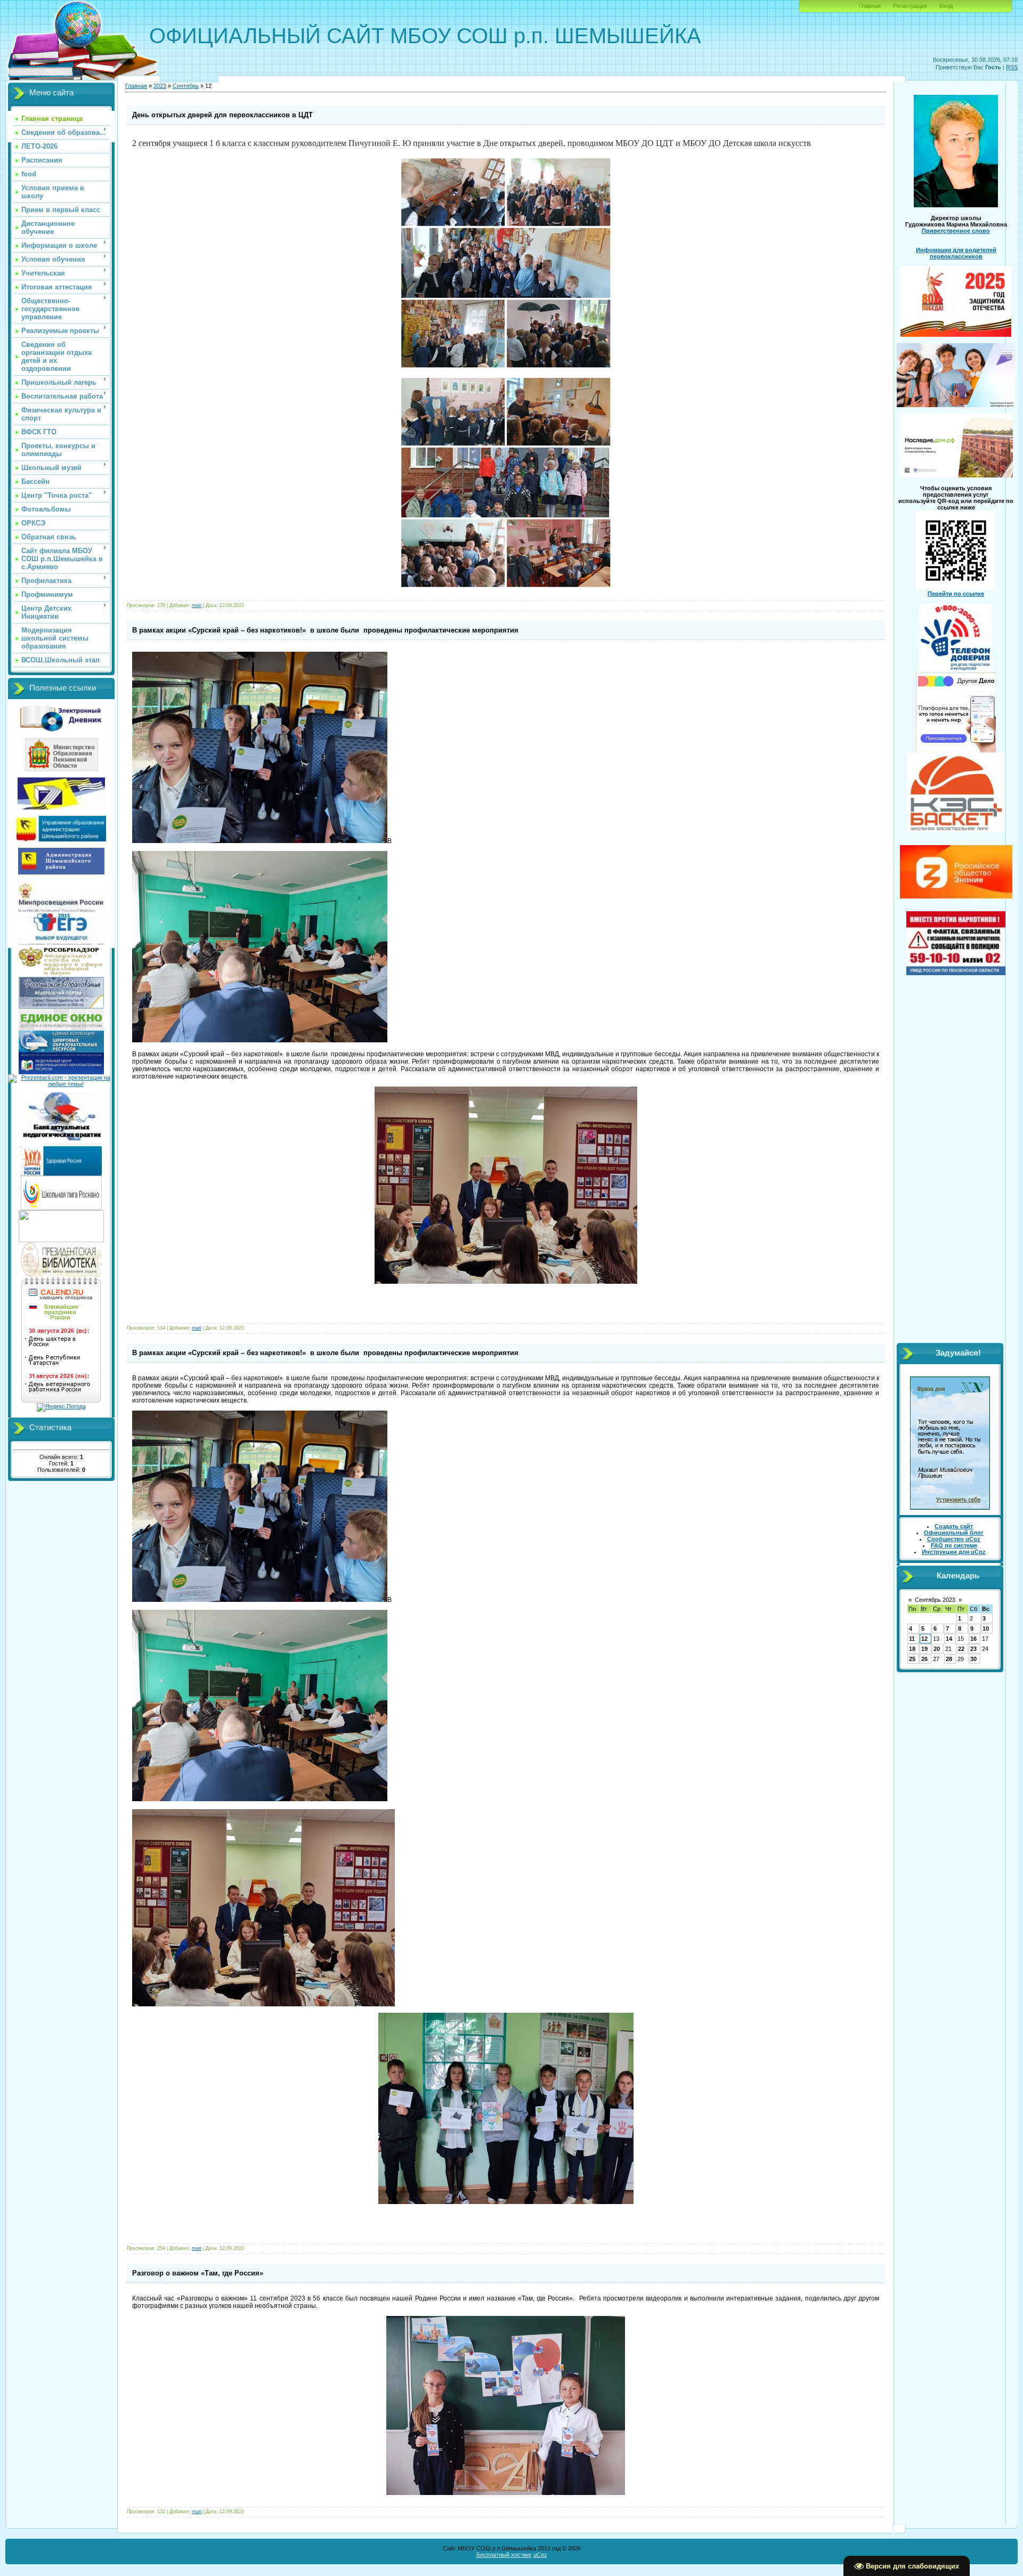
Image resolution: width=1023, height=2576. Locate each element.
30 (973, 1659)
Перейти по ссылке (956, 594)
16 (973, 1639)
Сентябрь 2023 (935, 1600)
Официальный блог (954, 1533)
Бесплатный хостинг (504, 2555)
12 (924, 1639)
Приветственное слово (956, 231)
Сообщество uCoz (954, 1539)
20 (937, 1649)
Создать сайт (954, 1526)
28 (949, 1659)
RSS (1012, 67)
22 (961, 1649)
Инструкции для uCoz (954, 1552)
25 (912, 1659)
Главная (870, 6)
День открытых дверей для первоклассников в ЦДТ (222, 115)
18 (912, 1649)
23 (973, 1649)
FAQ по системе (954, 1545)
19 (924, 1649)
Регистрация (910, 6)
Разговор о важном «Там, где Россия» (198, 2273)
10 (986, 1629)
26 (924, 1659)
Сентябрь (186, 86)
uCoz (540, 2555)
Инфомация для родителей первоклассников (956, 253)
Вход (946, 6)
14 (949, 1639)
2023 (160, 86)
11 (912, 1639)
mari (197, 605)
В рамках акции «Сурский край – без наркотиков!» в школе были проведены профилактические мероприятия (325, 630)
